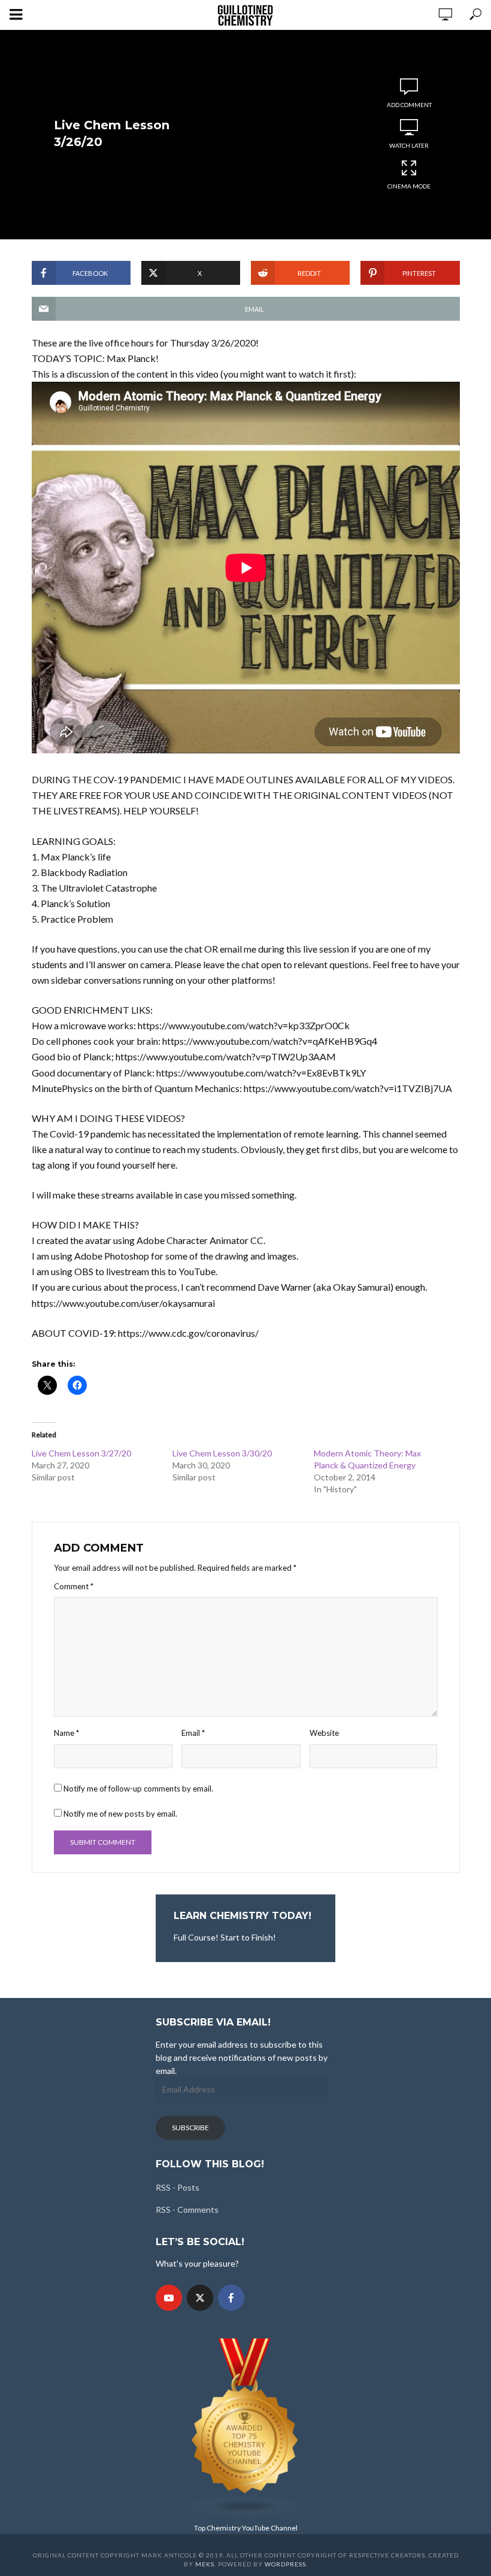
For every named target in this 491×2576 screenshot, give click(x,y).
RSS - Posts (178, 2187)
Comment (74, 1586)
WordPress (285, 2564)
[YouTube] (169, 2298)
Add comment (409, 105)
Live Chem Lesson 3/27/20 (81, 1453)
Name (66, 1733)
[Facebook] (231, 2298)
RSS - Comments (187, 2209)
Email (193, 1733)
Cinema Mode (409, 186)
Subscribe (190, 2128)
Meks (205, 2564)
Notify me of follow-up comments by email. (138, 1789)
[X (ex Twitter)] (200, 2298)
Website (324, 1733)
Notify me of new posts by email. (120, 1814)
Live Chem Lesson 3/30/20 (222, 1453)
